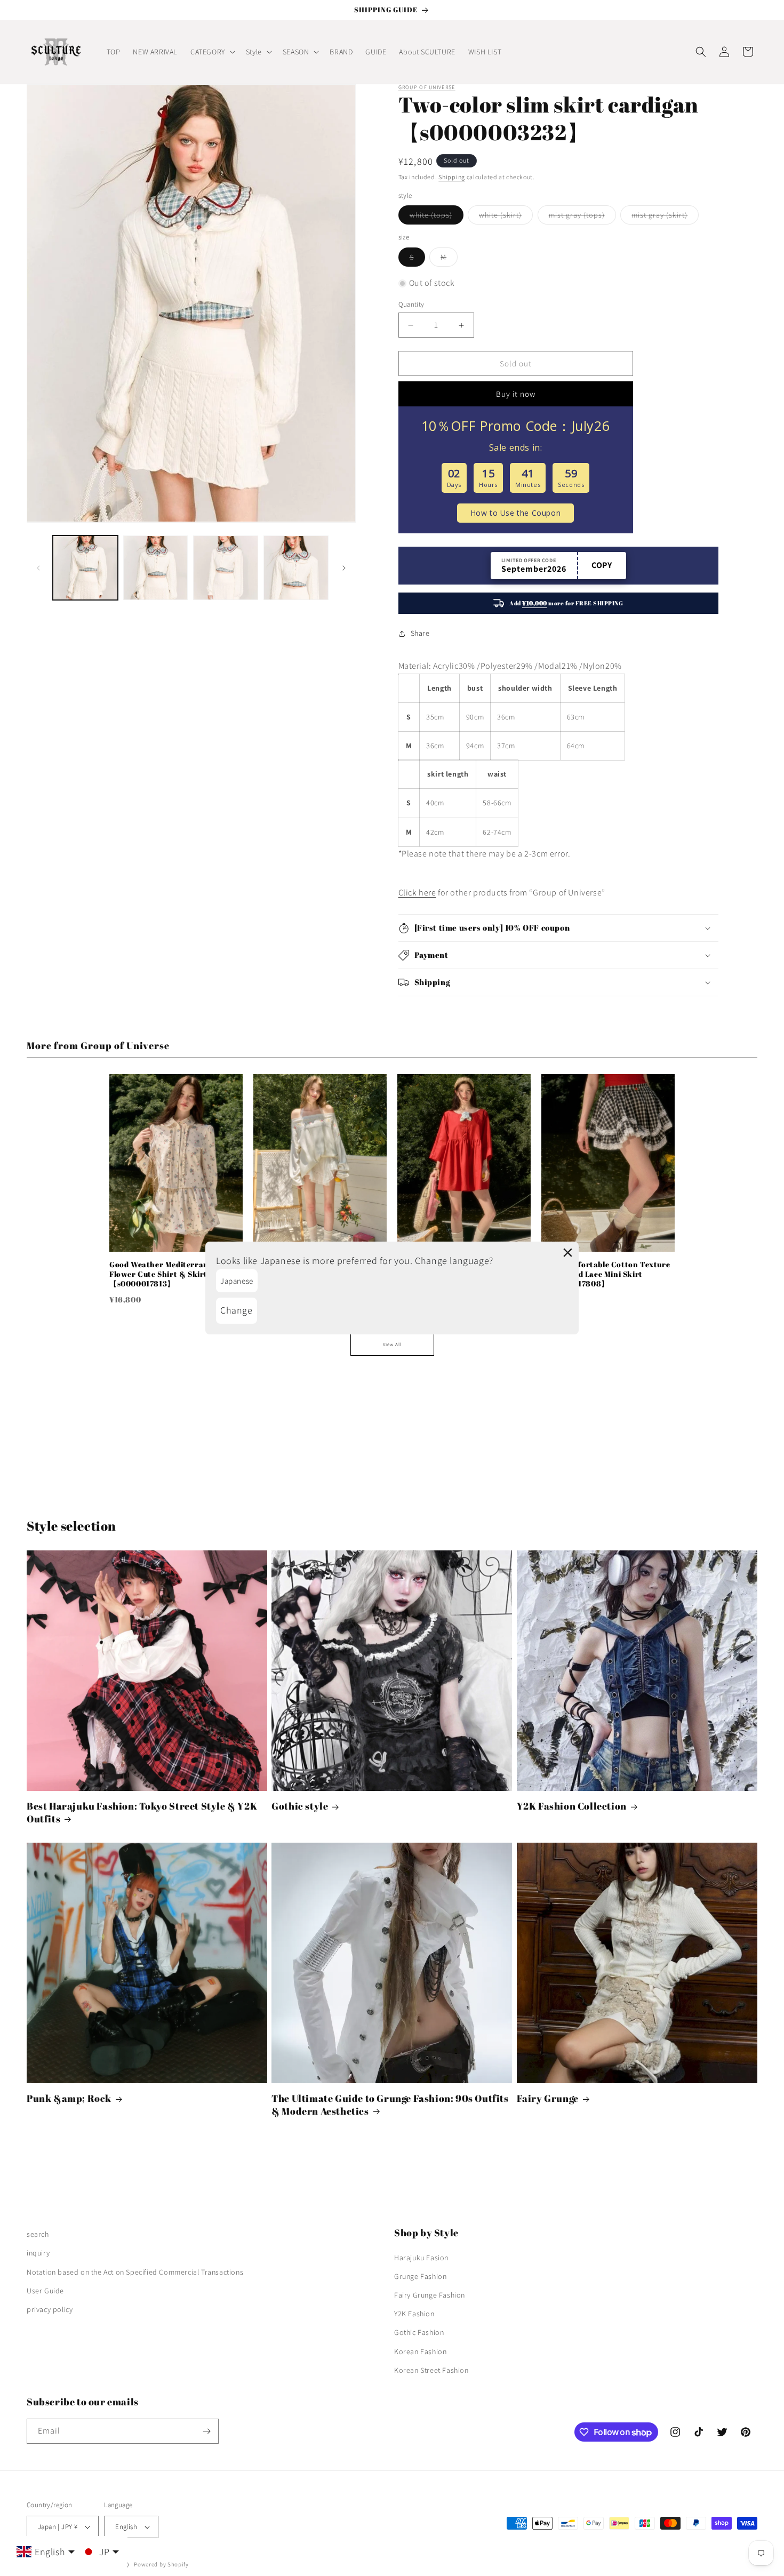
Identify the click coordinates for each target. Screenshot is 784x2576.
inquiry (38, 2253)
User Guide (45, 2291)
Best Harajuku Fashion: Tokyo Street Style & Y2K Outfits (142, 1812)
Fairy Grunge (548, 2098)
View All (392, 1345)
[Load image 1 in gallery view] (85, 568)
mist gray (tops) (582, 217)
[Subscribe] (206, 2431)
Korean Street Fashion (431, 2370)
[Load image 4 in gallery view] (296, 568)
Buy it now (516, 394)
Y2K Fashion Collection (572, 1806)
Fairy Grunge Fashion (430, 2295)
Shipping (452, 177)
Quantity (411, 304)
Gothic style (300, 1806)
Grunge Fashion (420, 2276)
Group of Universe (427, 87)
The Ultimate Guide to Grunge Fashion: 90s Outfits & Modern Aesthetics (390, 2105)
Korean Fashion (420, 2351)
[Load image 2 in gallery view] (156, 568)
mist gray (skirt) (665, 217)
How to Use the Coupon (516, 513)
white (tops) (437, 217)
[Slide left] (38, 568)
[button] (212, 52)
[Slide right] (344, 568)
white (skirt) (506, 217)
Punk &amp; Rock (69, 2098)
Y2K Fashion (414, 2314)
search (38, 2234)
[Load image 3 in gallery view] (226, 568)
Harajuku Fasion (421, 2258)
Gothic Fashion (419, 2332)
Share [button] (420, 633)
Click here (417, 893)
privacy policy (50, 2309)
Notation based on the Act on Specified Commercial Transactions (135, 2272)
